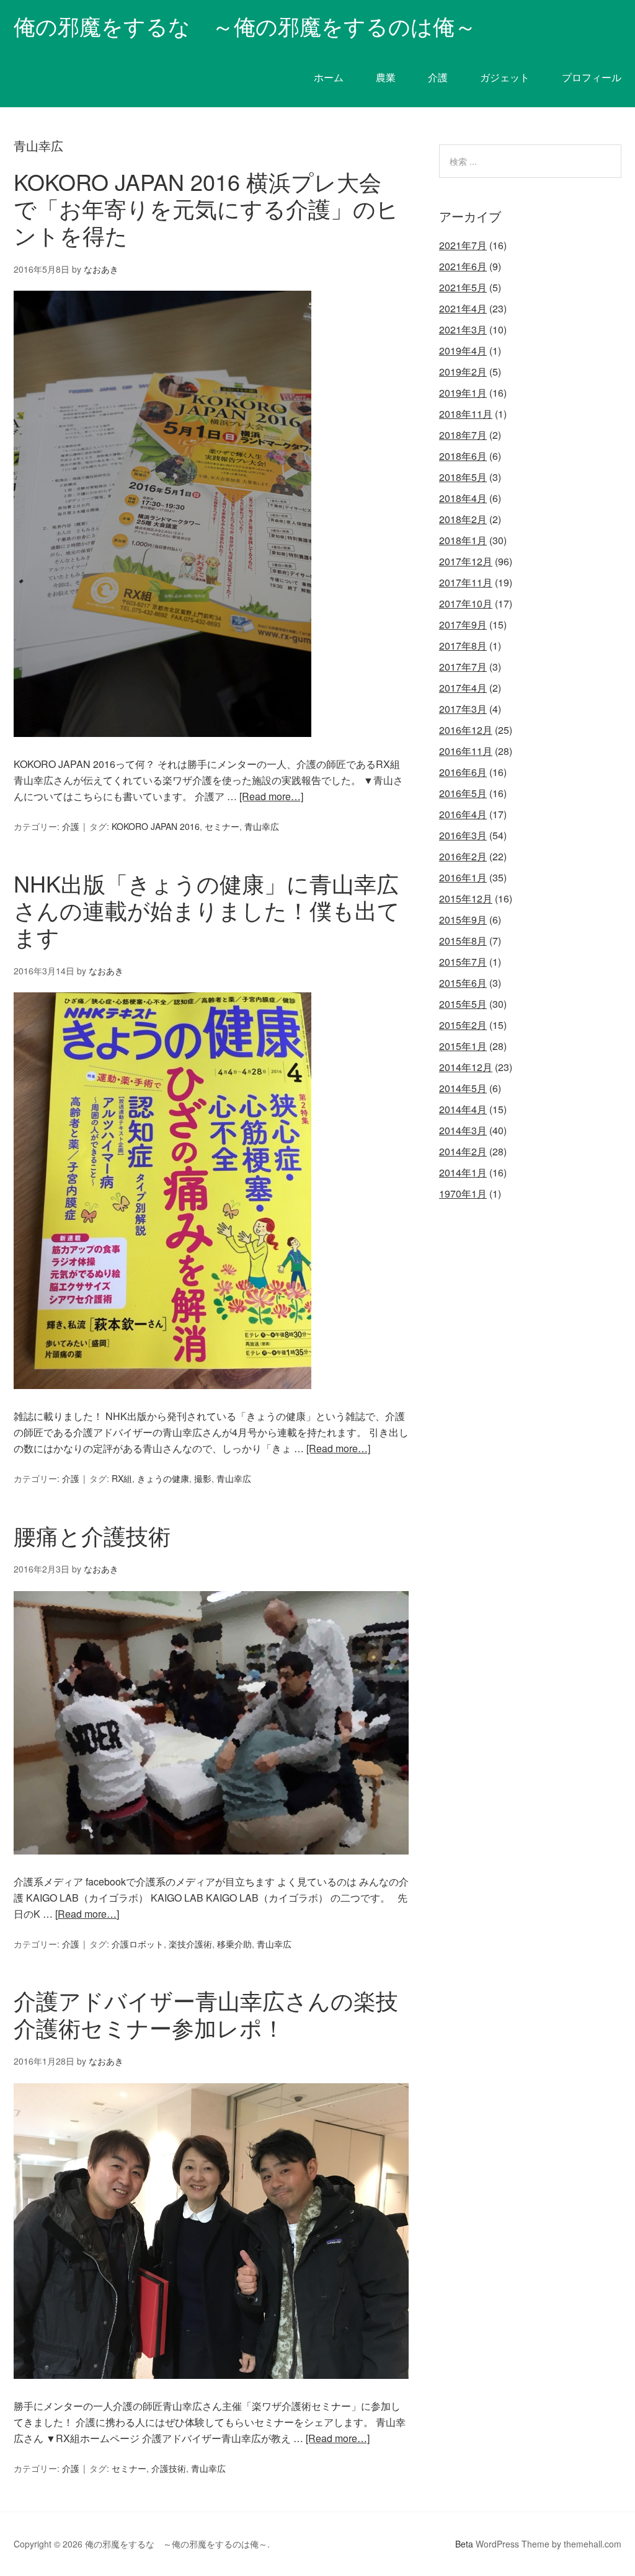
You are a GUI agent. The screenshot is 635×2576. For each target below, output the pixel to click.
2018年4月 (463, 498)
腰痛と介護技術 (92, 1535)
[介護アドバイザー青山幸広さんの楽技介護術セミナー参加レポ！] (211, 2390)
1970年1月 (463, 1193)
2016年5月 (463, 793)
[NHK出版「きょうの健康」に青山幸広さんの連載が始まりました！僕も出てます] (162, 1400)
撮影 (203, 1478)
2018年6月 (463, 456)
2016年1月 (463, 877)
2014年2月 (463, 1151)
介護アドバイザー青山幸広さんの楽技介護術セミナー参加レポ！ (206, 2013)
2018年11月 (466, 414)
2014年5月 (463, 1088)
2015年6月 (463, 983)
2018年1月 (463, 540)
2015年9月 (463, 920)
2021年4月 (463, 308)
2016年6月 (463, 772)
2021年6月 (463, 266)
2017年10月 (466, 603)
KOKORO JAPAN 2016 (156, 826)
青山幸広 (262, 826)
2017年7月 (463, 667)
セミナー (222, 826)
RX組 (122, 1478)
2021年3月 (463, 329)
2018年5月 (463, 477)
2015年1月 (463, 1046)
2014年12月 (466, 1067)
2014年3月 (463, 1130)
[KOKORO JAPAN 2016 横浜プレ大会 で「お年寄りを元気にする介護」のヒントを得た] (162, 748)
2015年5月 (463, 1004)
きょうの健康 (163, 1478)
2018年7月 (463, 435)
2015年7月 (463, 962)
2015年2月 (463, 1025)
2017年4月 (463, 688)
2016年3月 (463, 835)
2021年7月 (463, 245)
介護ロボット (138, 1944)
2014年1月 (463, 1172)
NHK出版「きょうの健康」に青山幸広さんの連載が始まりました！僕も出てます (207, 910)
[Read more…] (271, 796)
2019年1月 (463, 393)
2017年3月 (463, 709)
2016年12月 (466, 730)
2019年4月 (463, 351)
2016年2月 (463, 856)
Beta (464, 2544)
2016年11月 (466, 751)
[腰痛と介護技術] (211, 1865)
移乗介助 (234, 1944)
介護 (71, 826)
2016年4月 (463, 814)
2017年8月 (463, 646)
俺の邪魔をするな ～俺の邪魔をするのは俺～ (245, 25)
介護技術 (169, 2468)
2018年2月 (463, 519)
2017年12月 (466, 561)
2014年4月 (463, 1109)
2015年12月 (466, 898)
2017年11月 (466, 582)
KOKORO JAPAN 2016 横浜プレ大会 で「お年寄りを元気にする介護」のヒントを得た (209, 208)
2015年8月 (463, 941)
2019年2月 (463, 372)
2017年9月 (463, 624)
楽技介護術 (190, 1944)
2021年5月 (463, 287)
